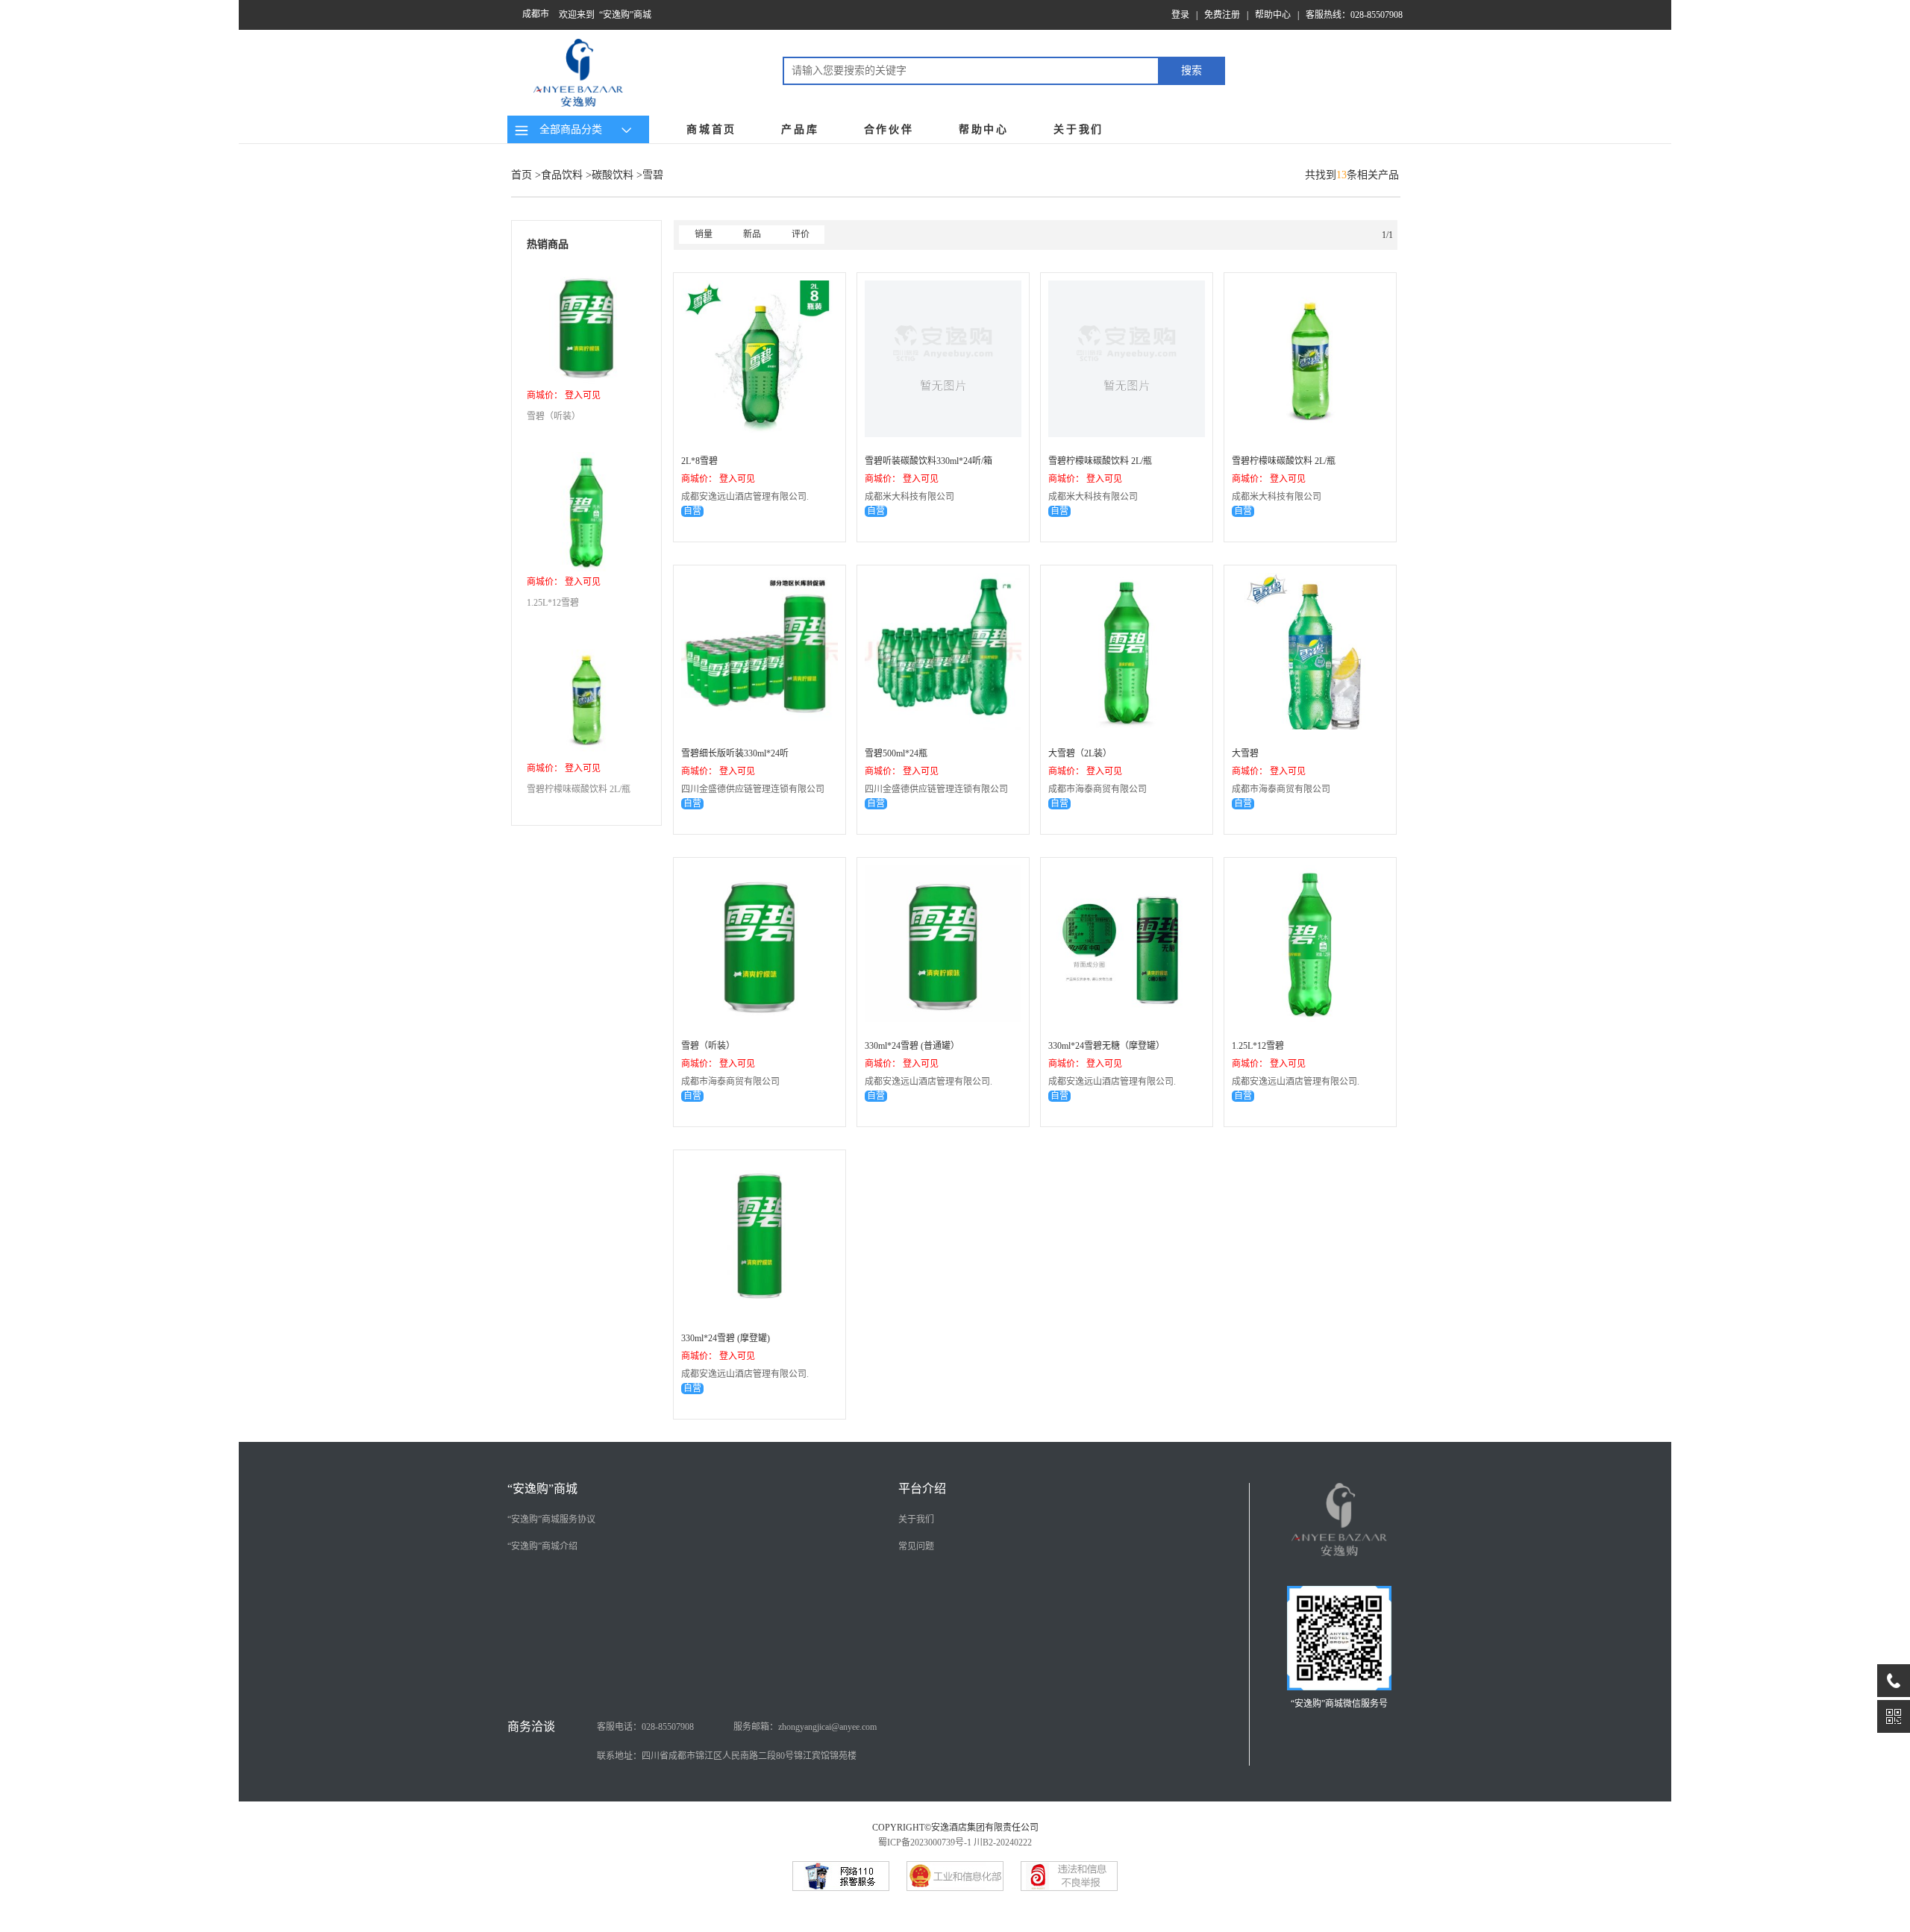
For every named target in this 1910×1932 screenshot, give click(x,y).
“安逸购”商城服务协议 (551, 1519)
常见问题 (916, 1546)
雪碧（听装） (554, 416)
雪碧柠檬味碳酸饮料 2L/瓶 (579, 789)
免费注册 (1222, 15)
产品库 (800, 129)
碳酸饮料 (613, 175)
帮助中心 (1273, 15)
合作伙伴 (889, 129)
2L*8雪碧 (699, 461)
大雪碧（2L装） (1080, 753)
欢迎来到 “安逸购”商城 (605, 15)
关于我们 (1078, 129)
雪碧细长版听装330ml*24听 (735, 753)
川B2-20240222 (1003, 1842)
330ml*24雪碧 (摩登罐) (726, 1338)
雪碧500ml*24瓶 (896, 753)
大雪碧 (1245, 753)
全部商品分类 (568, 129)
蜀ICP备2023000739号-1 (925, 1842)
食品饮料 (562, 175)
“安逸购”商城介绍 (542, 1546)
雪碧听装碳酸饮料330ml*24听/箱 (929, 461)
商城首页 (711, 129)
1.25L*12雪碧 (553, 603)
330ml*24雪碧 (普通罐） (912, 1046)
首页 (522, 175)
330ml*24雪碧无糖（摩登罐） (1106, 1046)
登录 (1180, 15)
